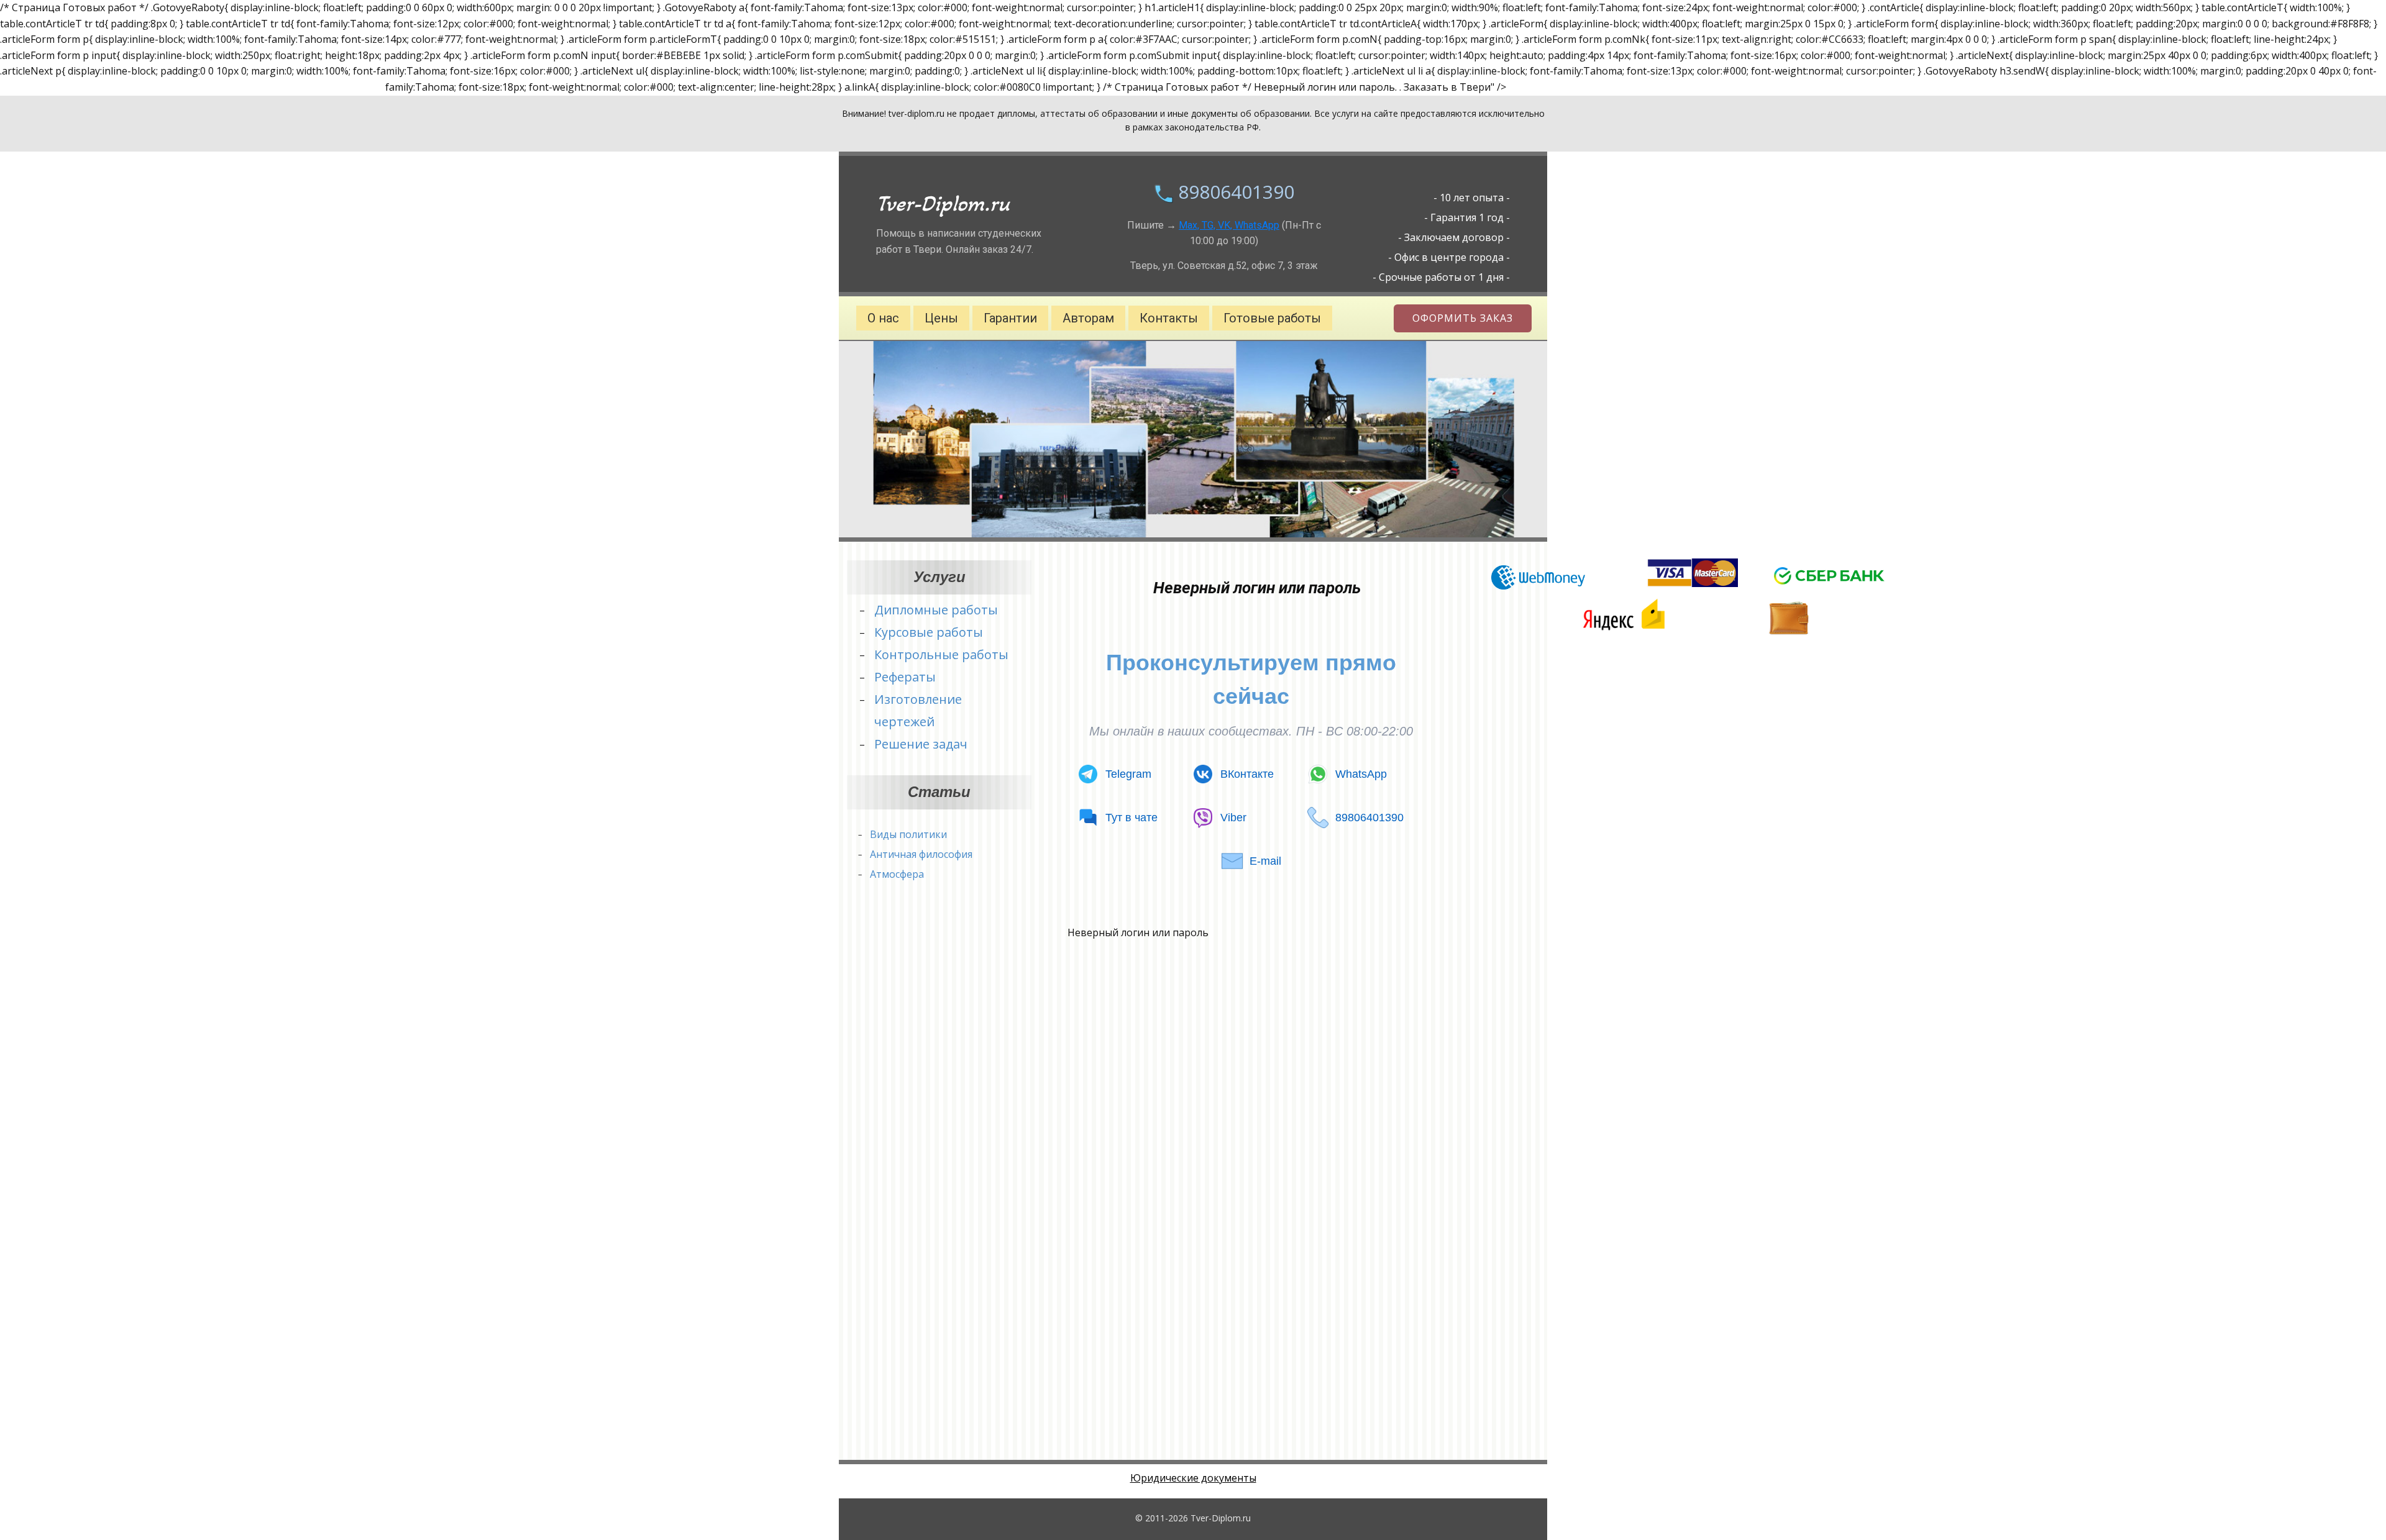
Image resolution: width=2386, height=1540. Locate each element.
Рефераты (905, 677)
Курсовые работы (929, 632)
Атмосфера (897, 874)
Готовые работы (1272, 318)
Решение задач (921, 744)
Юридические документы (1193, 1478)
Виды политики (908, 834)
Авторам (1088, 318)
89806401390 (1236, 192)
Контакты (1169, 318)
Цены (941, 318)
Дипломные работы (936, 610)
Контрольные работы (941, 654)
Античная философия (921, 854)
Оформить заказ (1463, 318)
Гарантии (1010, 318)
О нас (883, 318)
